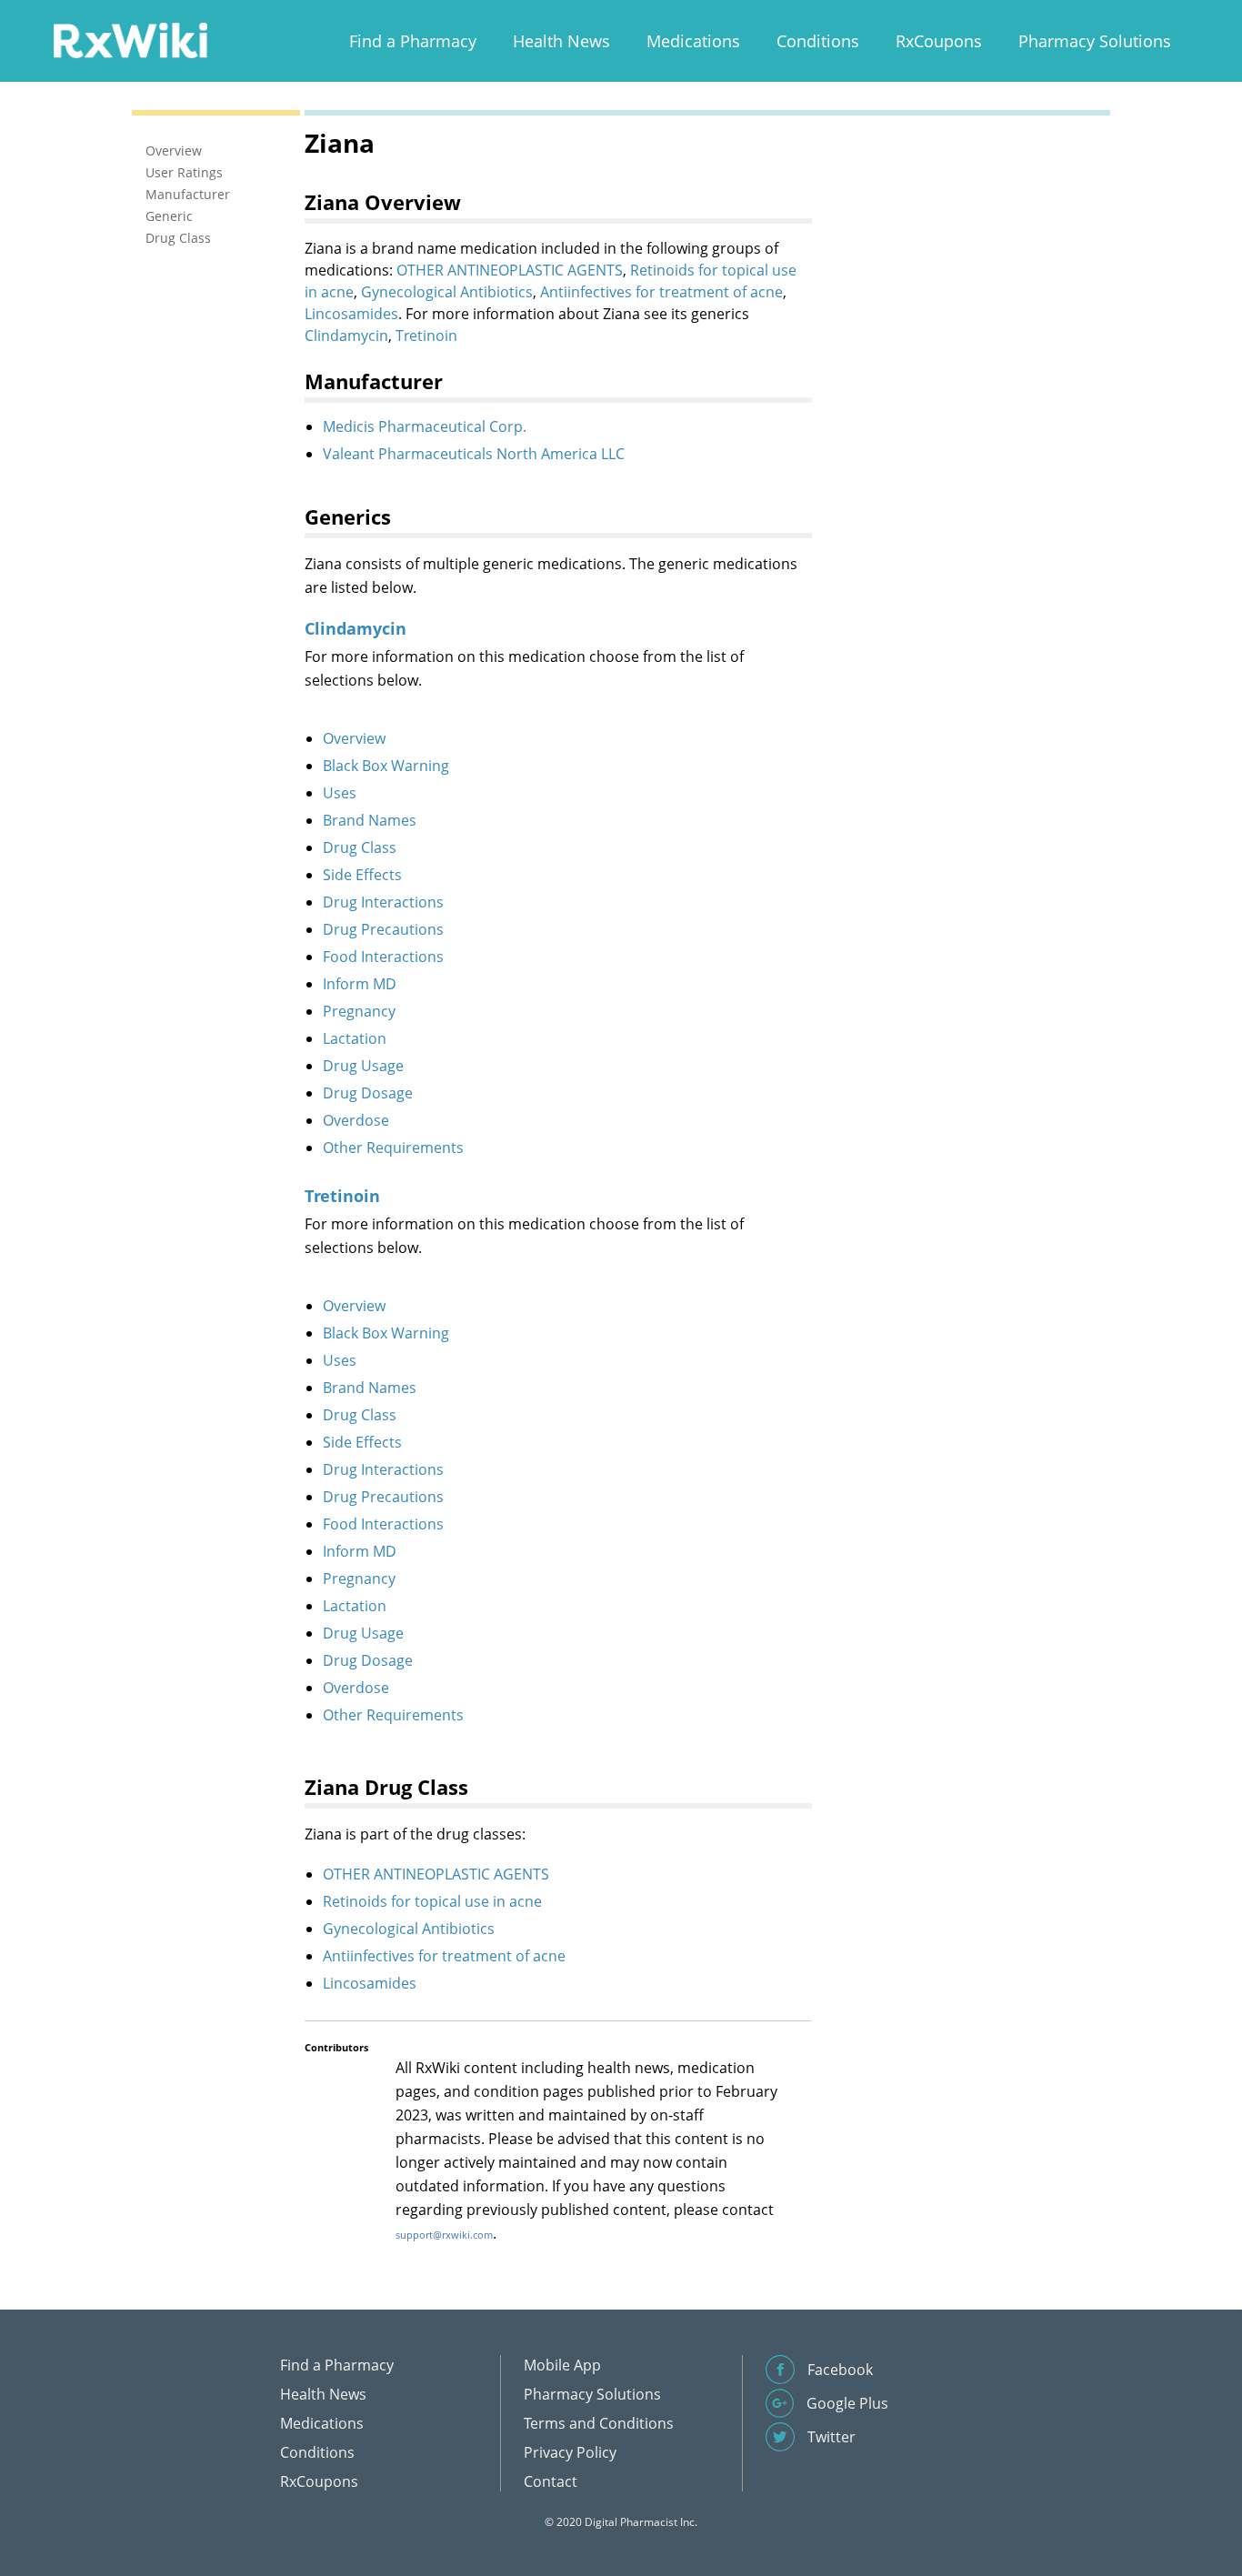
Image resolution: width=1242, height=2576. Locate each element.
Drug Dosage (368, 1093)
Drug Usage (363, 1066)
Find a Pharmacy (413, 41)
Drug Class (360, 847)
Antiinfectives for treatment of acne (661, 292)
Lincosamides (351, 314)
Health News (561, 41)
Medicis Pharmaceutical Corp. (425, 426)
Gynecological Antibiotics (447, 292)
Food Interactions (383, 957)
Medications (693, 41)
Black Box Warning (386, 766)
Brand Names (370, 820)
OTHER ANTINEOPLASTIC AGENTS (510, 270)
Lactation (355, 1038)
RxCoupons (939, 41)
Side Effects (362, 875)
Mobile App (562, 2365)
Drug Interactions (383, 902)
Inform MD (360, 984)
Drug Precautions (383, 929)
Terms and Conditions (599, 2423)
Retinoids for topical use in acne (432, 1901)
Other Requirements (393, 1148)
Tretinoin (426, 336)
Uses (340, 793)
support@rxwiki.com (444, 2235)
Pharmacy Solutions (1095, 41)
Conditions (818, 41)
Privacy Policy (570, 2452)
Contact (551, 2481)
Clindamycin (346, 336)
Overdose (356, 1120)
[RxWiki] (130, 40)
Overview (354, 738)
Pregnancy (359, 1011)
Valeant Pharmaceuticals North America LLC (474, 454)
